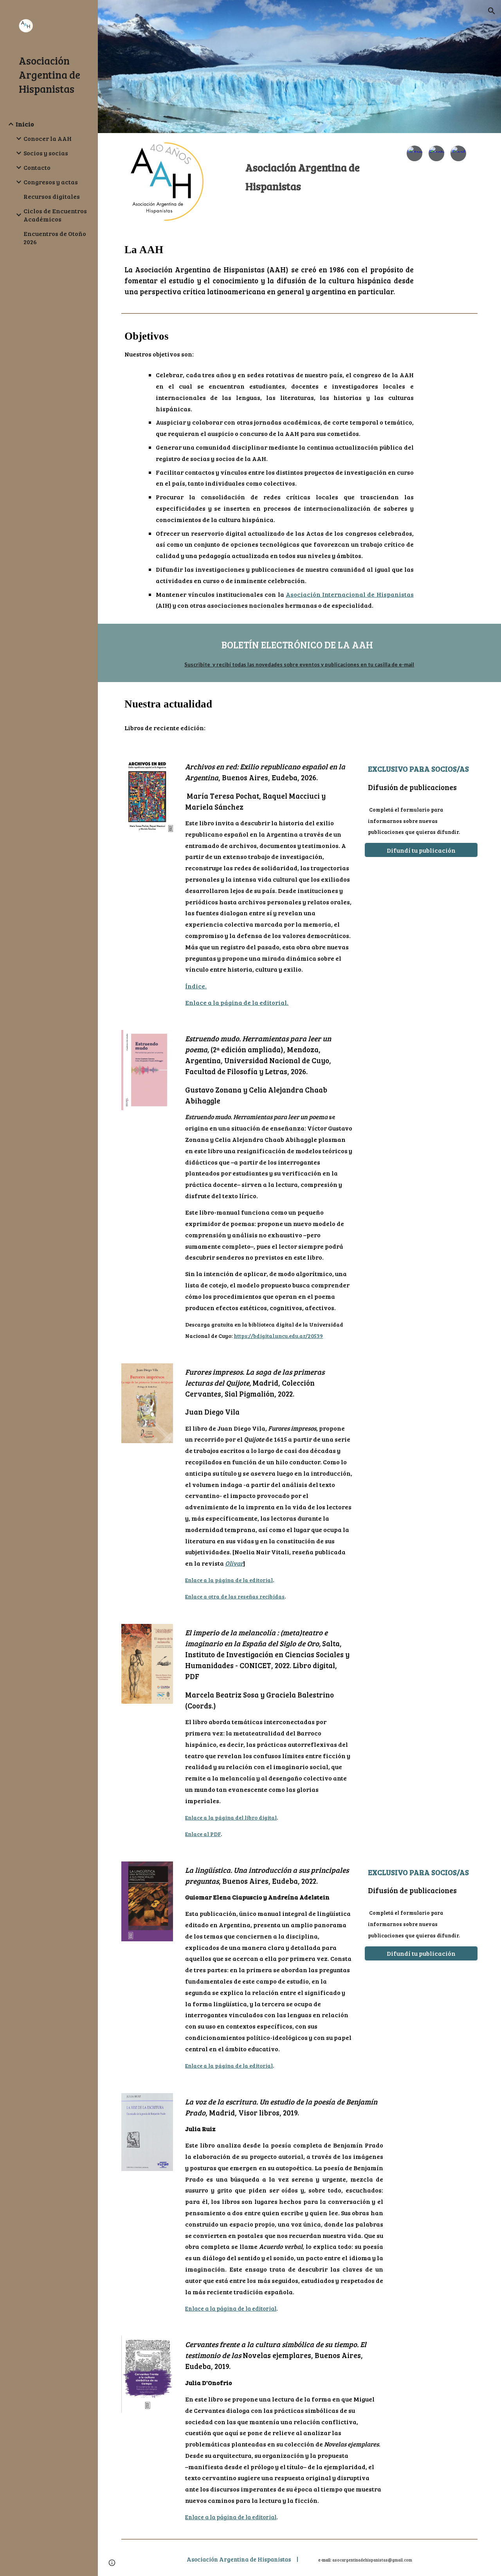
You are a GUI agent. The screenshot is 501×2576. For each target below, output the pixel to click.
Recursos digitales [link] (52, 196)
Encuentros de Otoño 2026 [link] (55, 238)
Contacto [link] (37, 167)
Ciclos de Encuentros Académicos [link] (55, 215)
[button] (492, 11)
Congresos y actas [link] (51, 182)
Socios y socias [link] (46, 153)
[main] (315, 170)
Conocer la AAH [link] (48, 138)
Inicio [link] (25, 124)
